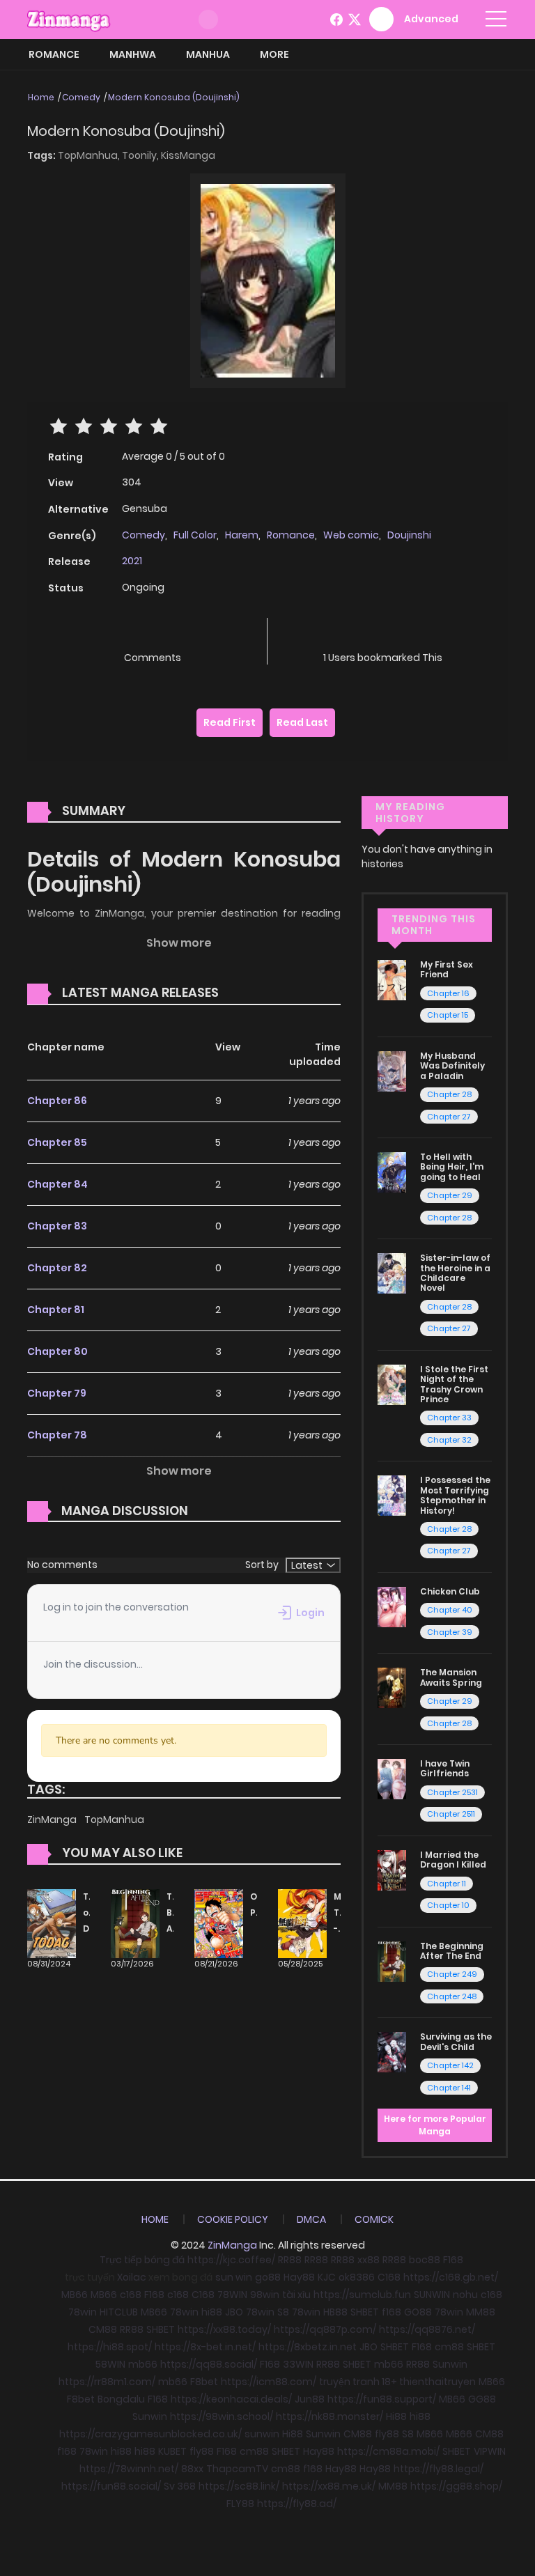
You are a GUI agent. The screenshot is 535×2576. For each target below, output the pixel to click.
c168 (131, 2295)
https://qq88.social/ (209, 2364)
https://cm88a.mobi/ (388, 2451)
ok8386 (357, 2277)
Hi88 (396, 2416)
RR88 (290, 2260)
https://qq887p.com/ (325, 2329)
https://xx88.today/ (224, 2329)
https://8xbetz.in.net (308, 2347)
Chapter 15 (448, 1015)
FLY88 (240, 2504)
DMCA (311, 2219)
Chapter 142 (450, 2065)
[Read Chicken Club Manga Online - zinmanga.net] (392, 1606)
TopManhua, (90, 155)
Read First (230, 722)
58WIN (110, 2364)
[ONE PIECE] (219, 1923)
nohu (465, 2295)
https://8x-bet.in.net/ (205, 2347)
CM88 (103, 2329)
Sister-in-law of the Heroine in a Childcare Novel (455, 1273)
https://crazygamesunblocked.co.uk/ (150, 2434)
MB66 (75, 2295)
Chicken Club (450, 1591)
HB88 (335, 2312)
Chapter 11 (447, 1884)
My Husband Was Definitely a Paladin (452, 1066)
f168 (391, 2312)
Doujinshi (409, 535)
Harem (242, 535)
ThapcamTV (237, 2469)
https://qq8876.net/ (427, 2329)
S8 (283, 2312)
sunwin (262, 2434)
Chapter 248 (452, 1996)
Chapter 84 (57, 1184)
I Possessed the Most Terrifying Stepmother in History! (455, 1495)
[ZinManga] (69, 19)
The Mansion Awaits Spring (451, 1677)
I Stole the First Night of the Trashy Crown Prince (454, 1384)
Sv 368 (180, 2486)
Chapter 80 (57, 1351)
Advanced (431, 19)
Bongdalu (121, 2399)
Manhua (208, 54)
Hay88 (299, 2277)
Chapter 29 (450, 1195)
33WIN (298, 2364)
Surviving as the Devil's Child (456, 2041)
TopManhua (114, 1820)
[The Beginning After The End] (135, 1923)
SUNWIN (432, 2295)
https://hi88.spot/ (110, 2347)
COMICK (374, 2219)
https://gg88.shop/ (456, 2486)
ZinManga (53, 1820)
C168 (389, 2277)
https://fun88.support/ (382, 2399)
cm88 (449, 2347)
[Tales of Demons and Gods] (52, 1923)
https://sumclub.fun (362, 2295)
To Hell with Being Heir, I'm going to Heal (452, 1167)
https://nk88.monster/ (329, 2416)
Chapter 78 (57, 1435)
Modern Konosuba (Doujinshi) (174, 97)
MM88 (481, 2312)
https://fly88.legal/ (439, 2469)
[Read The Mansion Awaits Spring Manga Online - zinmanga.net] (392, 1687)
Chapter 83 (57, 1226)
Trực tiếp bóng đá (142, 2260)
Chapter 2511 (451, 1814)
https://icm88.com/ (269, 2382)
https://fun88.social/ (111, 2486)
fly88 (387, 2434)
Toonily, (141, 155)
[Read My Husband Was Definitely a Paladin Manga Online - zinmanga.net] (392, 1071)
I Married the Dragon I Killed (453, 1860)
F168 (453, 2260)
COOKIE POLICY (233, 2219)
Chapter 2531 (452, 1792)
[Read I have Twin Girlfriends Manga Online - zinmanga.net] (392, 1778)
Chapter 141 (449, 2088)
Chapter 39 (450, 1632)
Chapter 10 (448, 1905)
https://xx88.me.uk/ (329, 2486)
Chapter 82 (57, 1268)
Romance (54, 54)
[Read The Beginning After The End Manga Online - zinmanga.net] (392, 1960)
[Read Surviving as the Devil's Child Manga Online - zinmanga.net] (392, 2051)
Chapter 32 (449, 1440)
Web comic (351, 535)
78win (83, 2312)
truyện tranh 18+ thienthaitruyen (397, 2382)
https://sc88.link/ (239, 2486)
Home (41, 97)
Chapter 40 (450, 1610)
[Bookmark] (382, 635)
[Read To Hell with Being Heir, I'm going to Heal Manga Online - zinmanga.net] (392, 1172)
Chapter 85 (57, 1142)
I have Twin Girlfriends (445, 1768)
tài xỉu (296, 2295)
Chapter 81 (56, 1310)
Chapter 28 (449, 1094)
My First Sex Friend (447, 969)
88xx (192, 2469)
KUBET (172, 2451)
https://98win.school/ (222, 2416)
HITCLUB (119, 2312)
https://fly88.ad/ (297, 2504)
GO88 (418, 2312)
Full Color (195, 535)
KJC (327, 2277)
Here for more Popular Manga (435, 2125)
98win (265, 2295)
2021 (132, 561)
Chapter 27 (449, 1117)
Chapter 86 (57, 1101)
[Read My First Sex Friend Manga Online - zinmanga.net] (392, 979)
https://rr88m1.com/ (107, 2382)
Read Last (302, 722)
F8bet (204, 2382)
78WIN (232, 2295)
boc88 (425, 2260)
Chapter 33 (449, 1418)
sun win (234, 2277)
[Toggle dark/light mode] (208, 20)
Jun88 (310, 2399)
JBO (234, 2312)
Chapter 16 (448, 993)
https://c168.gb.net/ (451, 2277)
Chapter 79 (57, 1393)
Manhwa (133, 54)
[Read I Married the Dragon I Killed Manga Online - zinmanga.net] (392, 1870)
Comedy (81, 97)
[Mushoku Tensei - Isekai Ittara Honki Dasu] (302, 1923)
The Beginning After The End (452, 1951)
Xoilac (132, 2277)
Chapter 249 (452, 1974)
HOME (155, 2219)
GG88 (482, 2399)
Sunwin (450, 2364)
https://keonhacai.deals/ (231, 2399)
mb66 (143, 2364)
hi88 (212, 2312)
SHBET (365, 2312)
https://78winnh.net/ (129, 2469)
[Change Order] (245, 993)
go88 (268, 2277)
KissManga (188, 155)
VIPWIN (490, 2451)
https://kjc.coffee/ (231, 2260)
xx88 (369, 2260)
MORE (274, 54)
